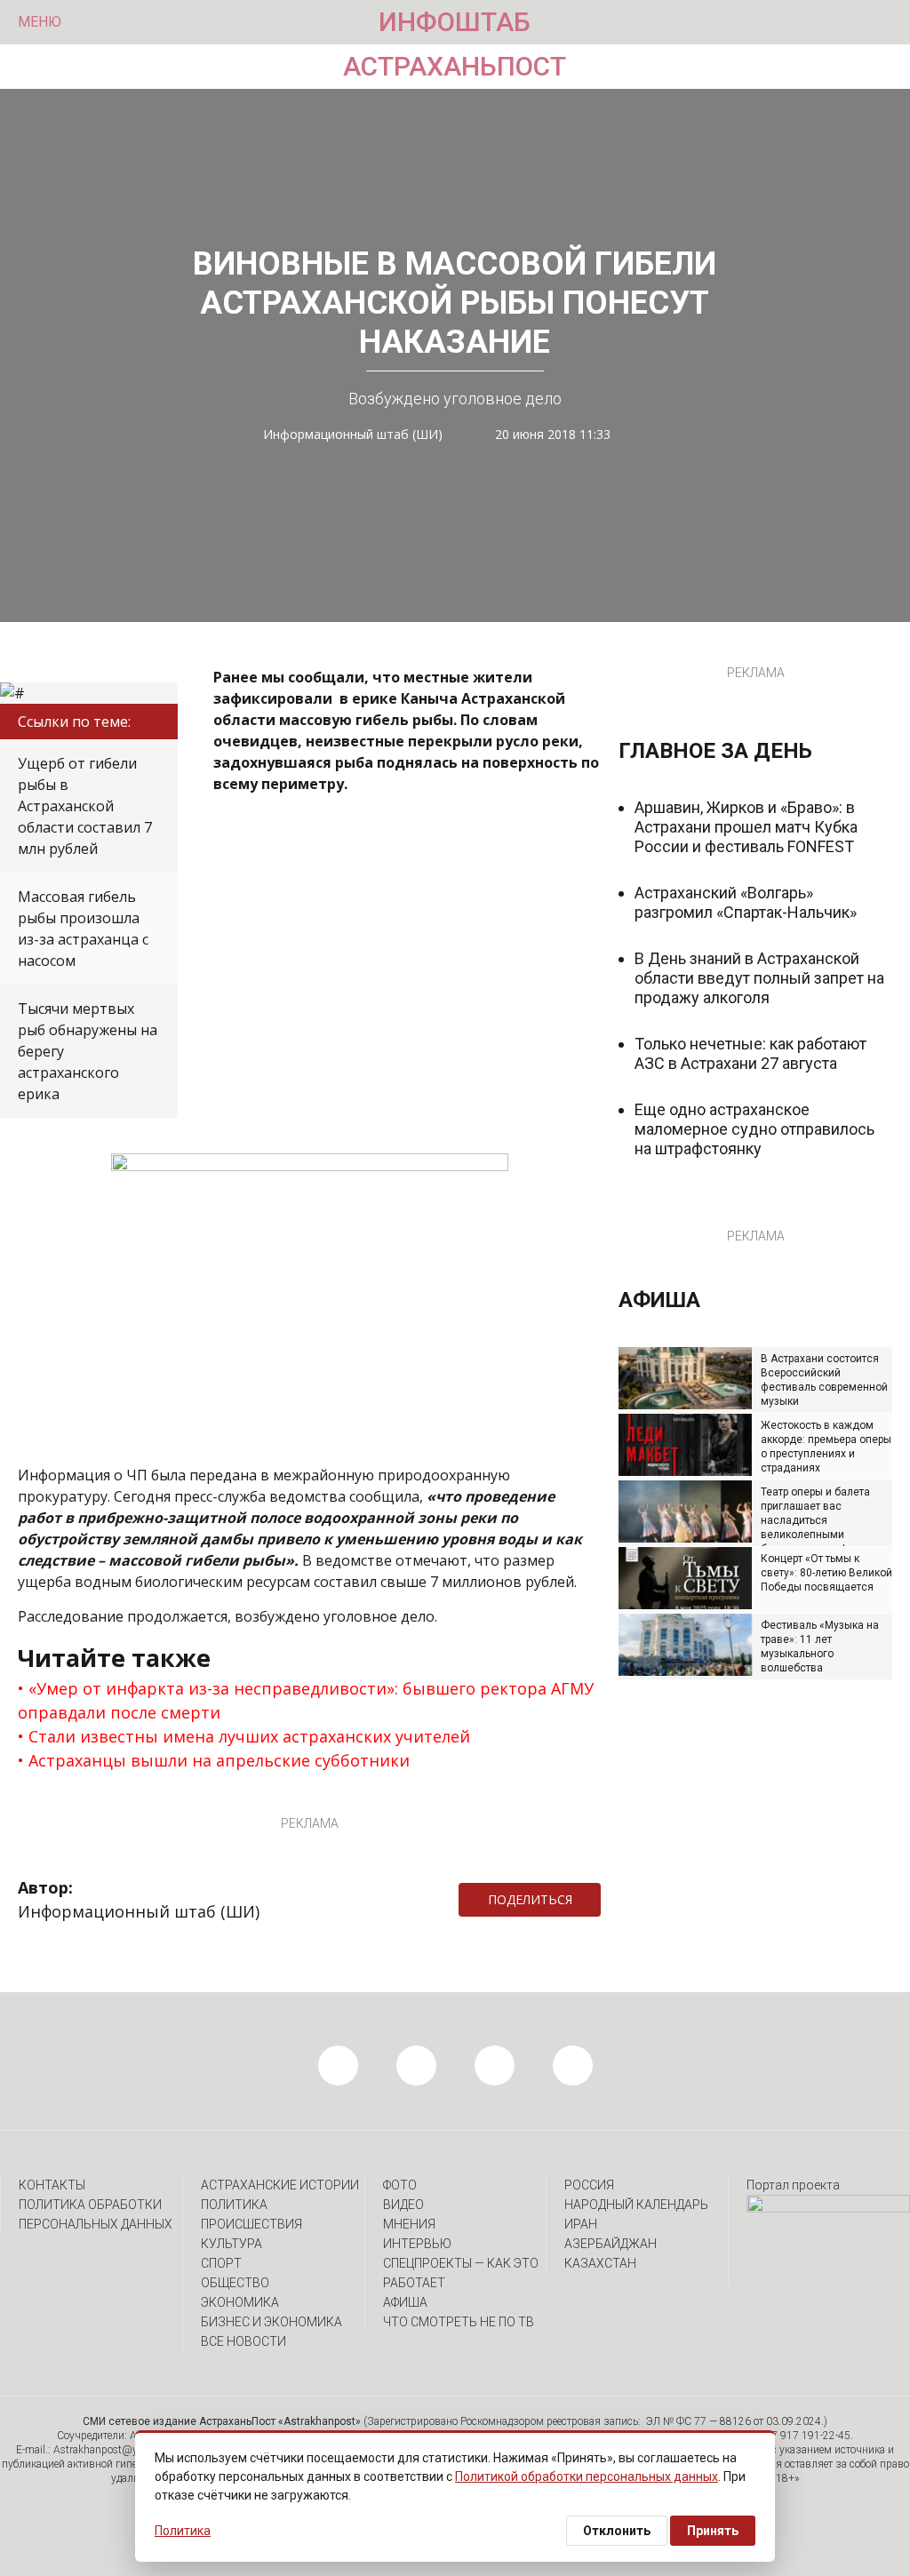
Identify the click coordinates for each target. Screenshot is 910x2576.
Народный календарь (636, 2205)
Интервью (417, 2244)
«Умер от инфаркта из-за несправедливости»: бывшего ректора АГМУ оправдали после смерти (306, 1700)
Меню (40, 22)
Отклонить (617, 2531)
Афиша (405, 2302)
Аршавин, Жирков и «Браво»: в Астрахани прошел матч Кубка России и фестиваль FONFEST (746, 827)
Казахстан (600, 2263)
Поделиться (530, 1899)
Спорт (221, 2263)
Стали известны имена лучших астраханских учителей (249, 1736)
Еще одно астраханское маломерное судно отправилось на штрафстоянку (754, 1129)
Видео (403, 2205)
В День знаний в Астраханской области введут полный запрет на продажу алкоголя (759, 978)
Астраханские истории (280, 2185)
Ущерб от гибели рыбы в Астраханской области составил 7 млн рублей (85, 806)
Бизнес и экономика (271, 2322)
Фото (400, 2185)
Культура (231, 2244)
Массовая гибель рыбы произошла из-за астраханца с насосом (83, 929)
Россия (589, 2185)
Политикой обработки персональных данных (587, 2476)
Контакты (52, 2185)
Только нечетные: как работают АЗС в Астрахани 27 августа (750, 1053)
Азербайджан (611, 2244)
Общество (235, 2283)
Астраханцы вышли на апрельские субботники (219, 1760)
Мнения (409, 2224)
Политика (234, 2205)
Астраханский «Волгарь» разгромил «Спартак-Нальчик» (746, 902)
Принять (713, 2531)
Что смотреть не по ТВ (459, 2322)
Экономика (240, 2302)
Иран (581, 2224)
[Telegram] (610, 1900)
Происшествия (251, 2224)
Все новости (243, 2341)
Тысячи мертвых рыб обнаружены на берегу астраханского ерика (88, 1051)
